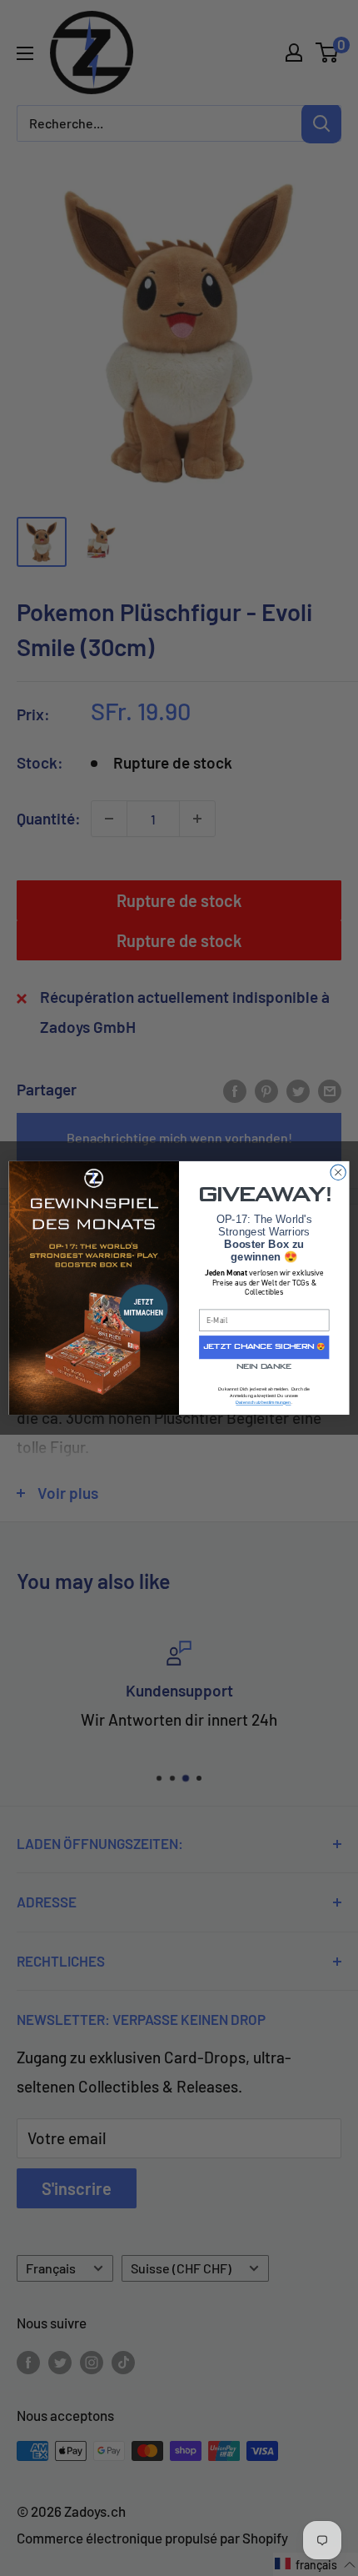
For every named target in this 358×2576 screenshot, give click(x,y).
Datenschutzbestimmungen (263, 1403)
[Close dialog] (338, 1172)
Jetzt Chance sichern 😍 (264, 1347)
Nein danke (264, 1367)
